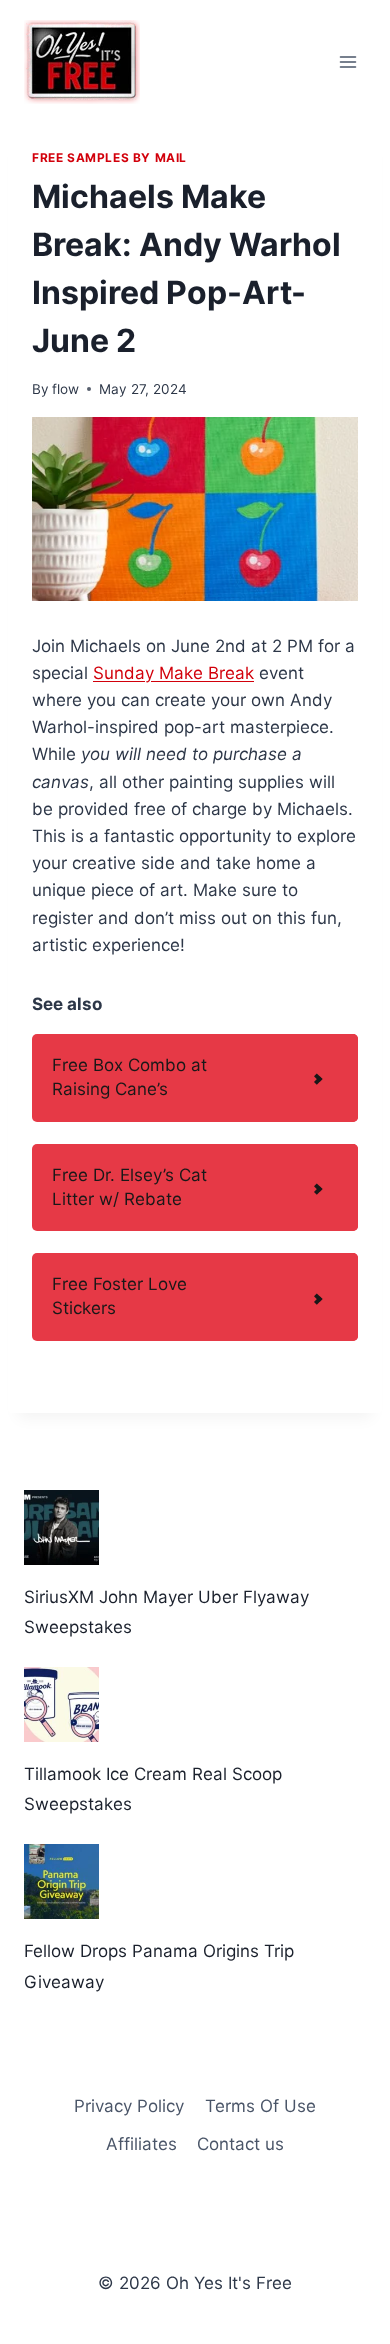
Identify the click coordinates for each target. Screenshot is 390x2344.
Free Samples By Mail (109, 157)
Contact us (240, 2144)
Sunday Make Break (173, 673)
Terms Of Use (260, 2106)
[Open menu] (347, 61)
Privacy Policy (129, 2106)
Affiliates (141, 2144)
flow (65, 389)
